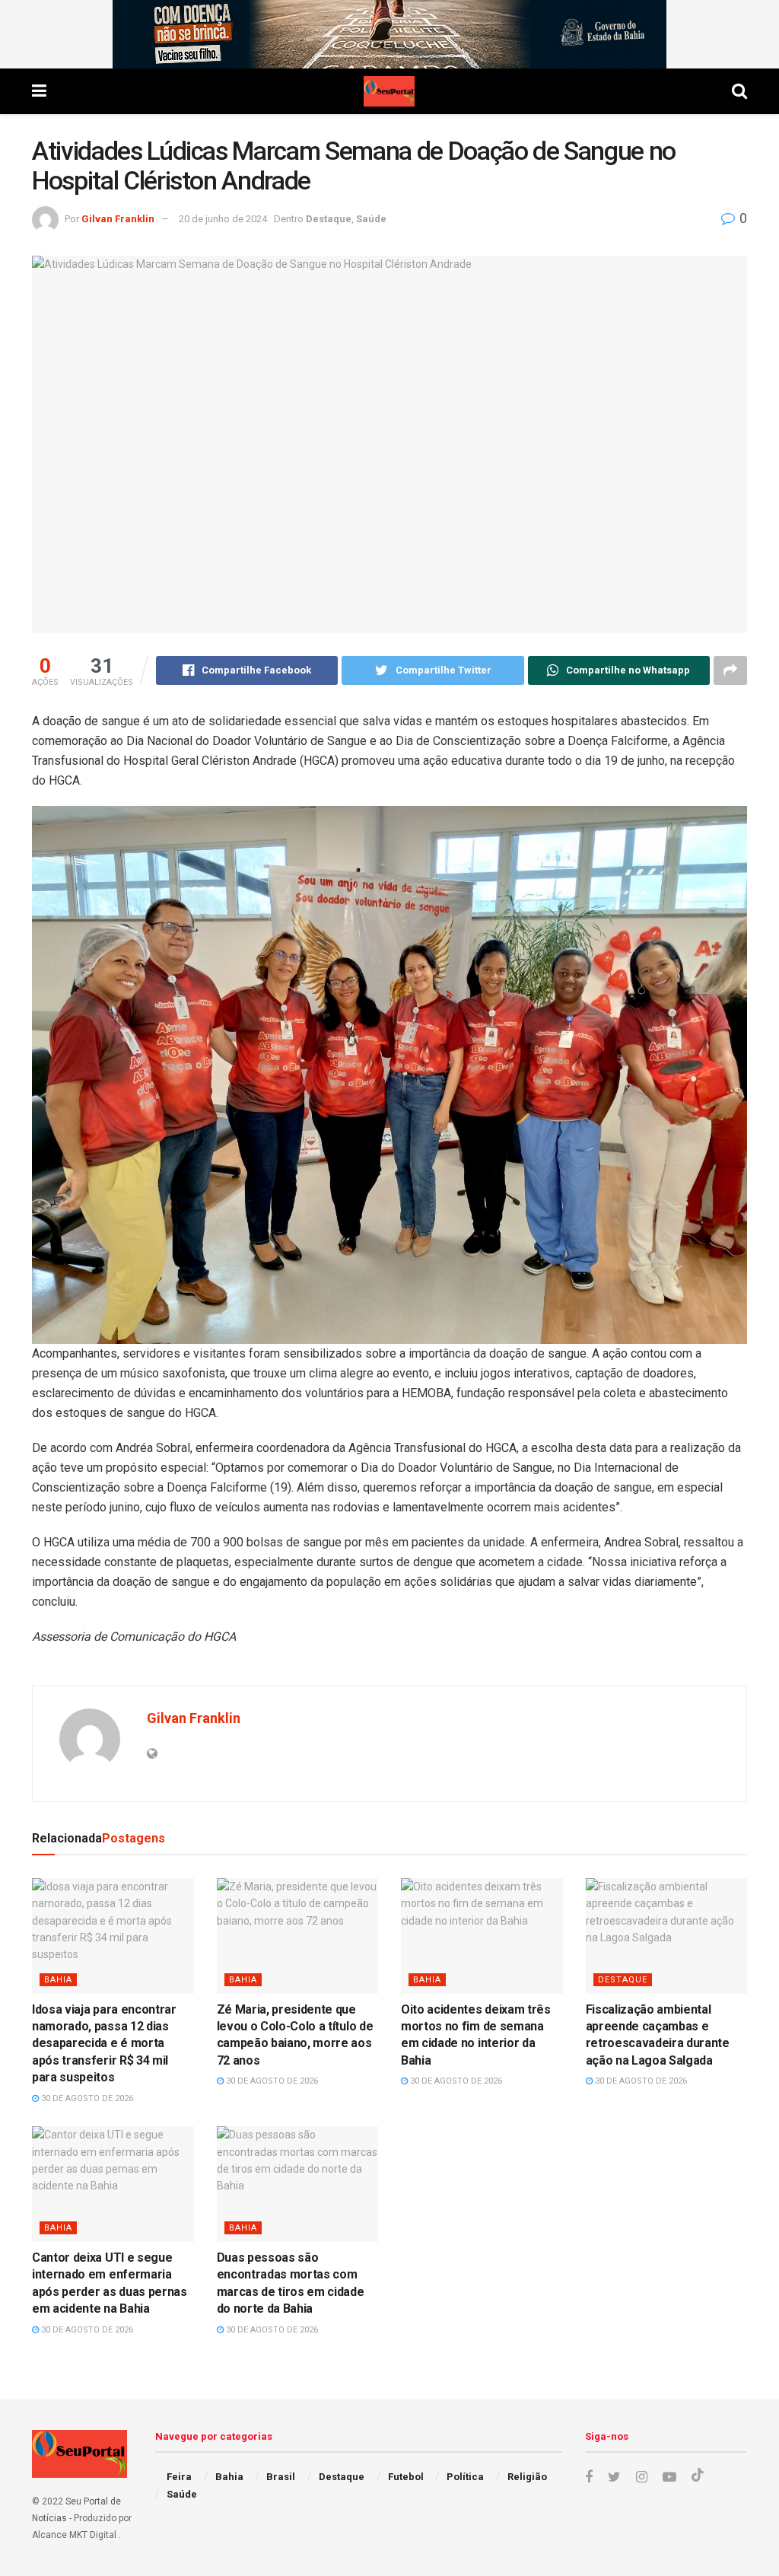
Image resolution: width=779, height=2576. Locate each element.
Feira (179, 2477)
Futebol (406, 2477)
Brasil (281, 2477)
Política (465, 2477)
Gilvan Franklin (118, 219)
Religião (527, 2477)
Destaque (329, 219)
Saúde (371, 219)
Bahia (58, 1980)
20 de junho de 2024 (223, 219)
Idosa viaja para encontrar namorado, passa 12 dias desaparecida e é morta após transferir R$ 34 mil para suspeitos (104, 2044)
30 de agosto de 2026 (86, 2098)
